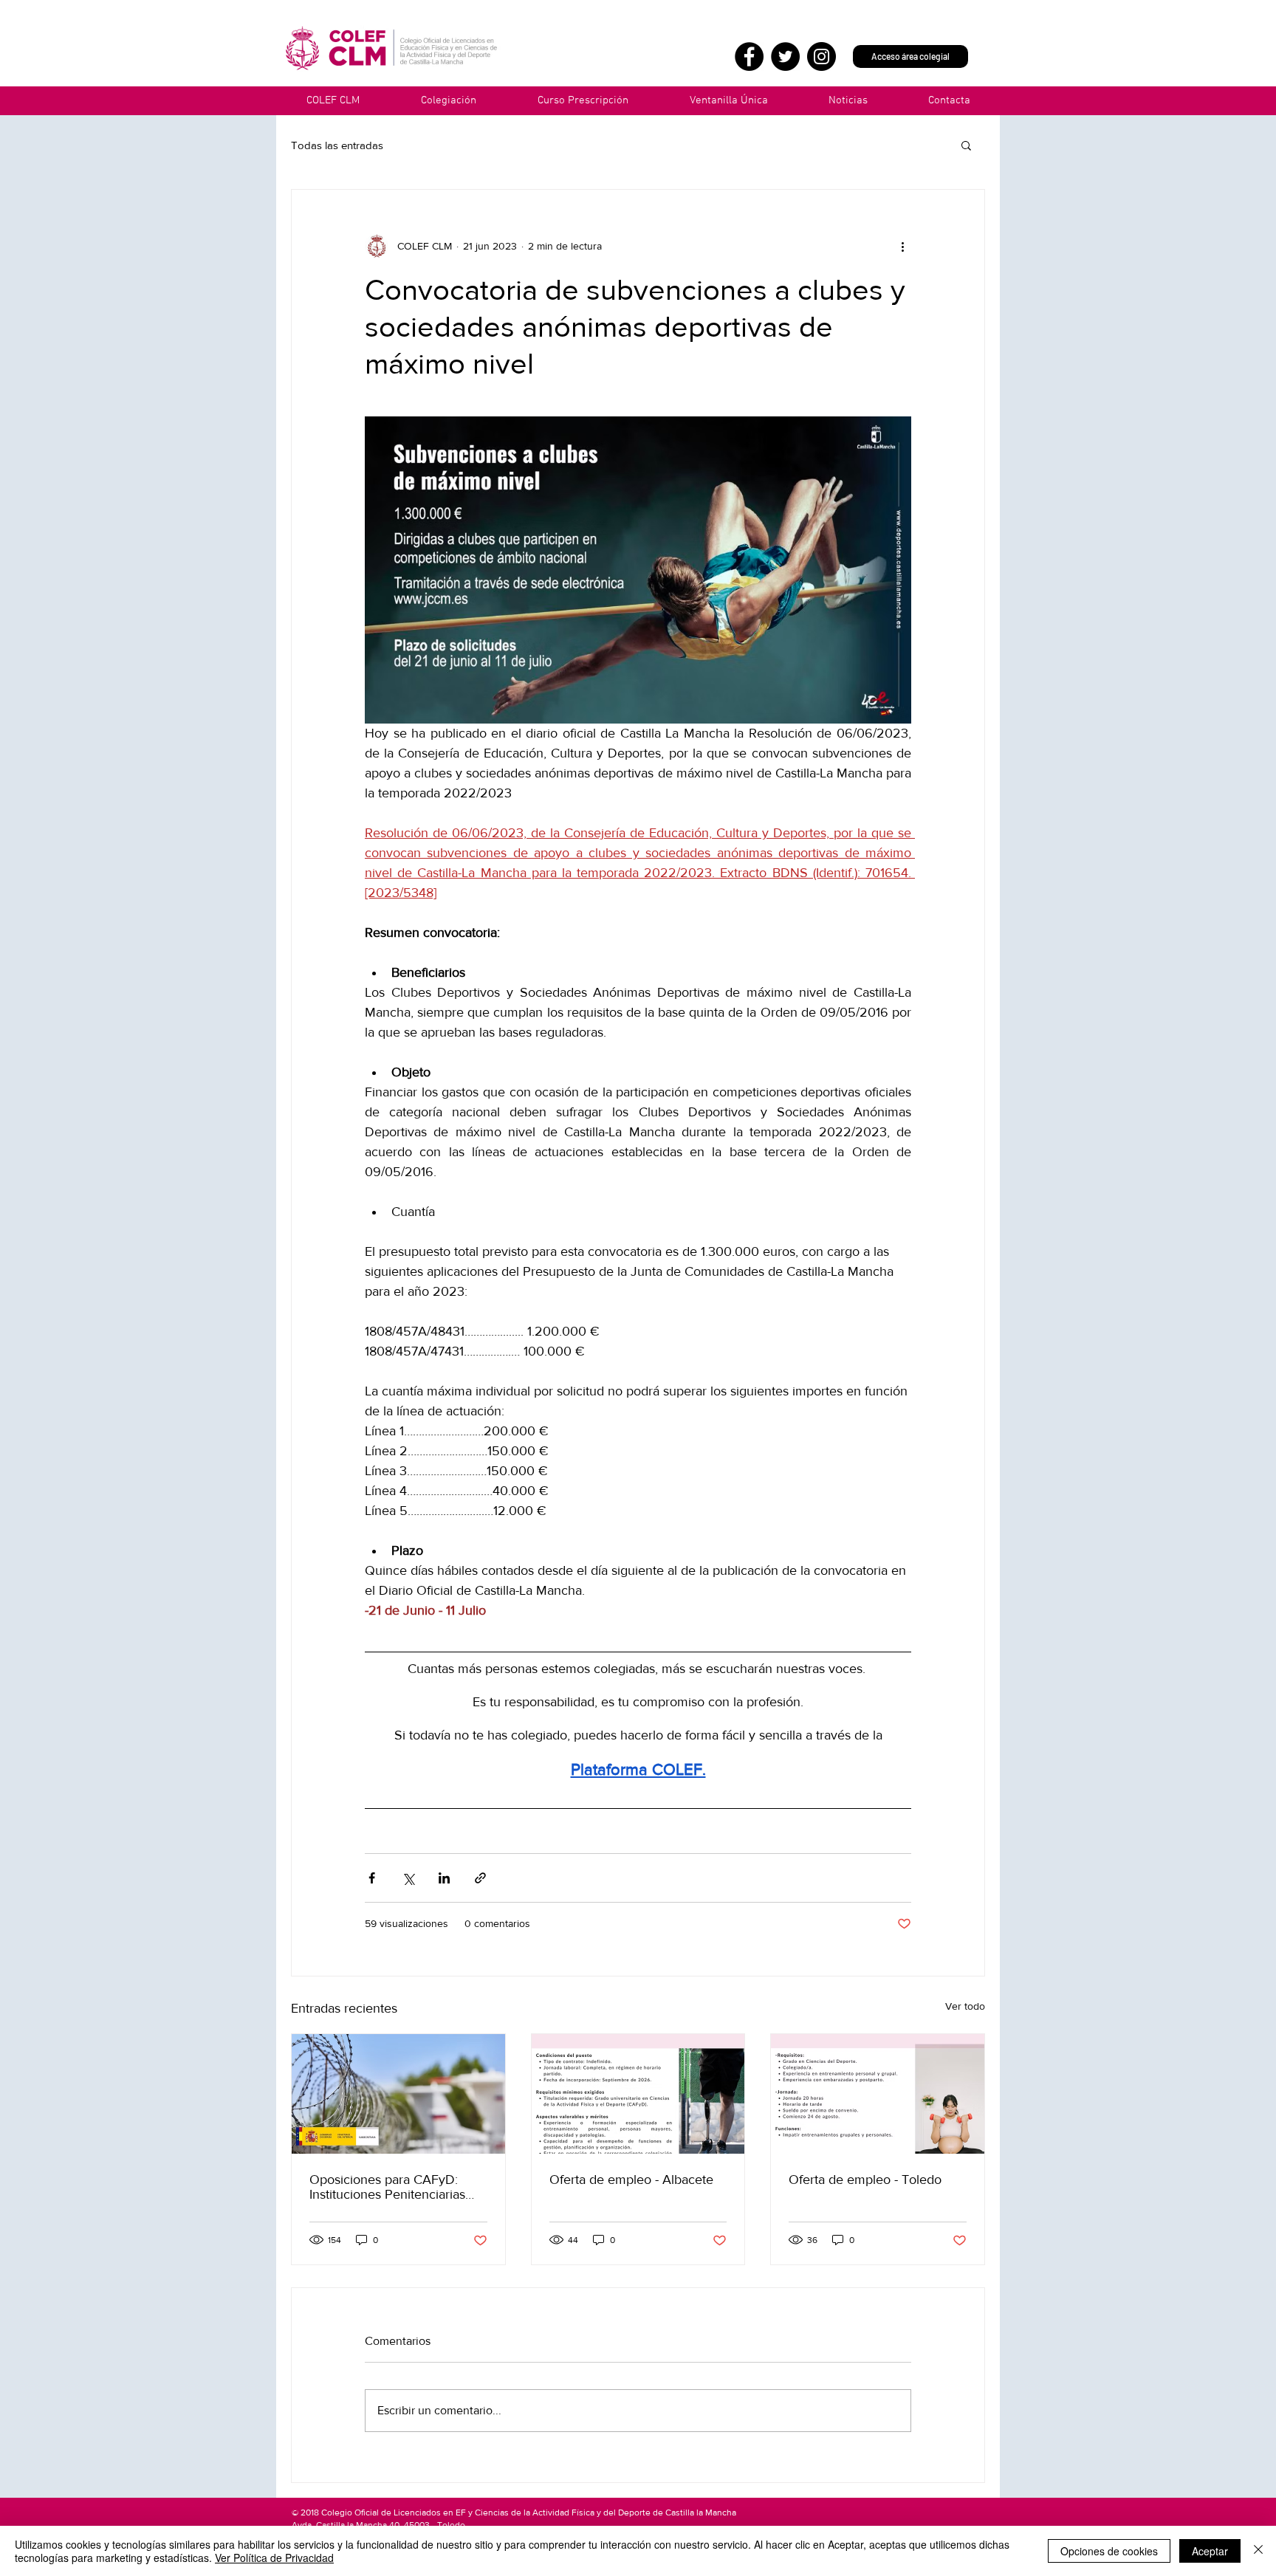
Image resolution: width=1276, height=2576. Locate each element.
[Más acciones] (902, 246)
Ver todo (965, 2006)
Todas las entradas (337, 145)
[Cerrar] (1258, 2551)
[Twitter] (785, 56)
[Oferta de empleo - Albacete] (638, 2094)
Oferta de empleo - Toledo (865, 2180)
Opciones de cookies (1109, 2551)
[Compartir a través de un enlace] (480, 1878)
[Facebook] (749, 56)
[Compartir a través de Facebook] (372, 1878)
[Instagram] (821, 56)
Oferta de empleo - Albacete (631, 2180)
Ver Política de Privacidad (274, 2558)
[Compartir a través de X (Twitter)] (408, 1878)
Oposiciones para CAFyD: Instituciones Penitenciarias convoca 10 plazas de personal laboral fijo (398, 2187)
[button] (728, 101)
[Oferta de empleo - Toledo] (878, 2094)
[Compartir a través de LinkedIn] (444, 1878)
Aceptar (1210, 2551)
